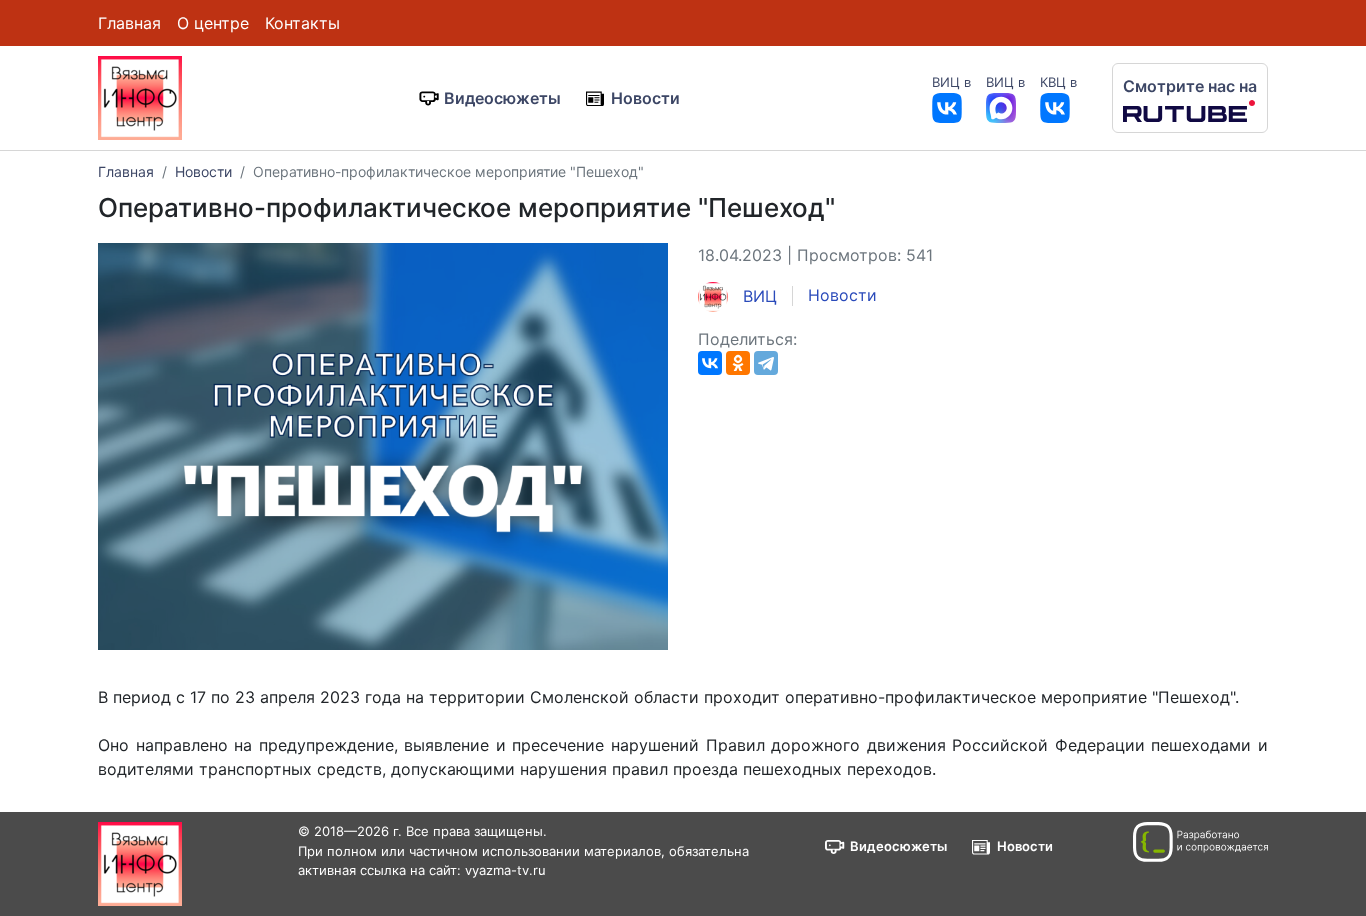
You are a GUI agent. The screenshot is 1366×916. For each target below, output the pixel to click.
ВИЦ (757, 296)
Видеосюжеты (502, 98)
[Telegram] (766, 363)
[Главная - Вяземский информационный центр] (140, 96)
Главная (129, 23)
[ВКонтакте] (710, 363)
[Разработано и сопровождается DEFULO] (1200, 842)
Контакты (302, 23)
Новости (645, 98)
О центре (213, 23)
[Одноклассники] (738, 363)
